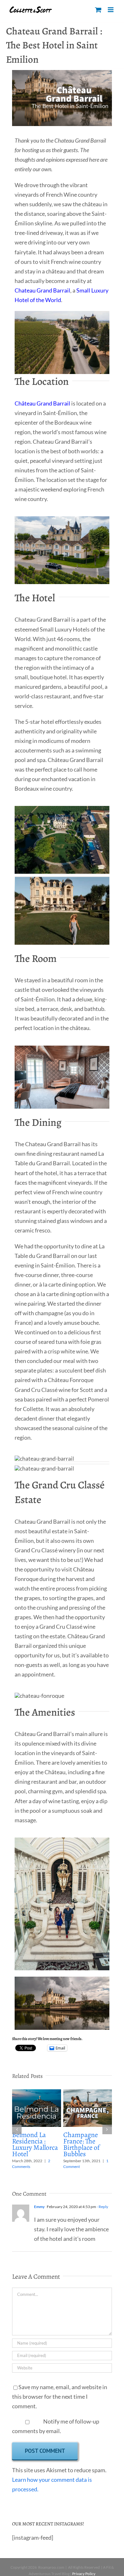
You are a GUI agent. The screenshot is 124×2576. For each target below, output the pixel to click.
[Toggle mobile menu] (111, 10)
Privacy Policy (84, 2574)
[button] (17, 2129)
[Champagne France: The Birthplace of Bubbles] (88, 2093)
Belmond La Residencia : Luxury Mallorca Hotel (35, 2144)
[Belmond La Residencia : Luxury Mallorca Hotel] (37, 2093)
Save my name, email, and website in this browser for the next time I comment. (60, 2396)
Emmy (39, 2207)
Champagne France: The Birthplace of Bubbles (81, 2144)
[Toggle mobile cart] (98, 10)
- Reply (102, 2207)
